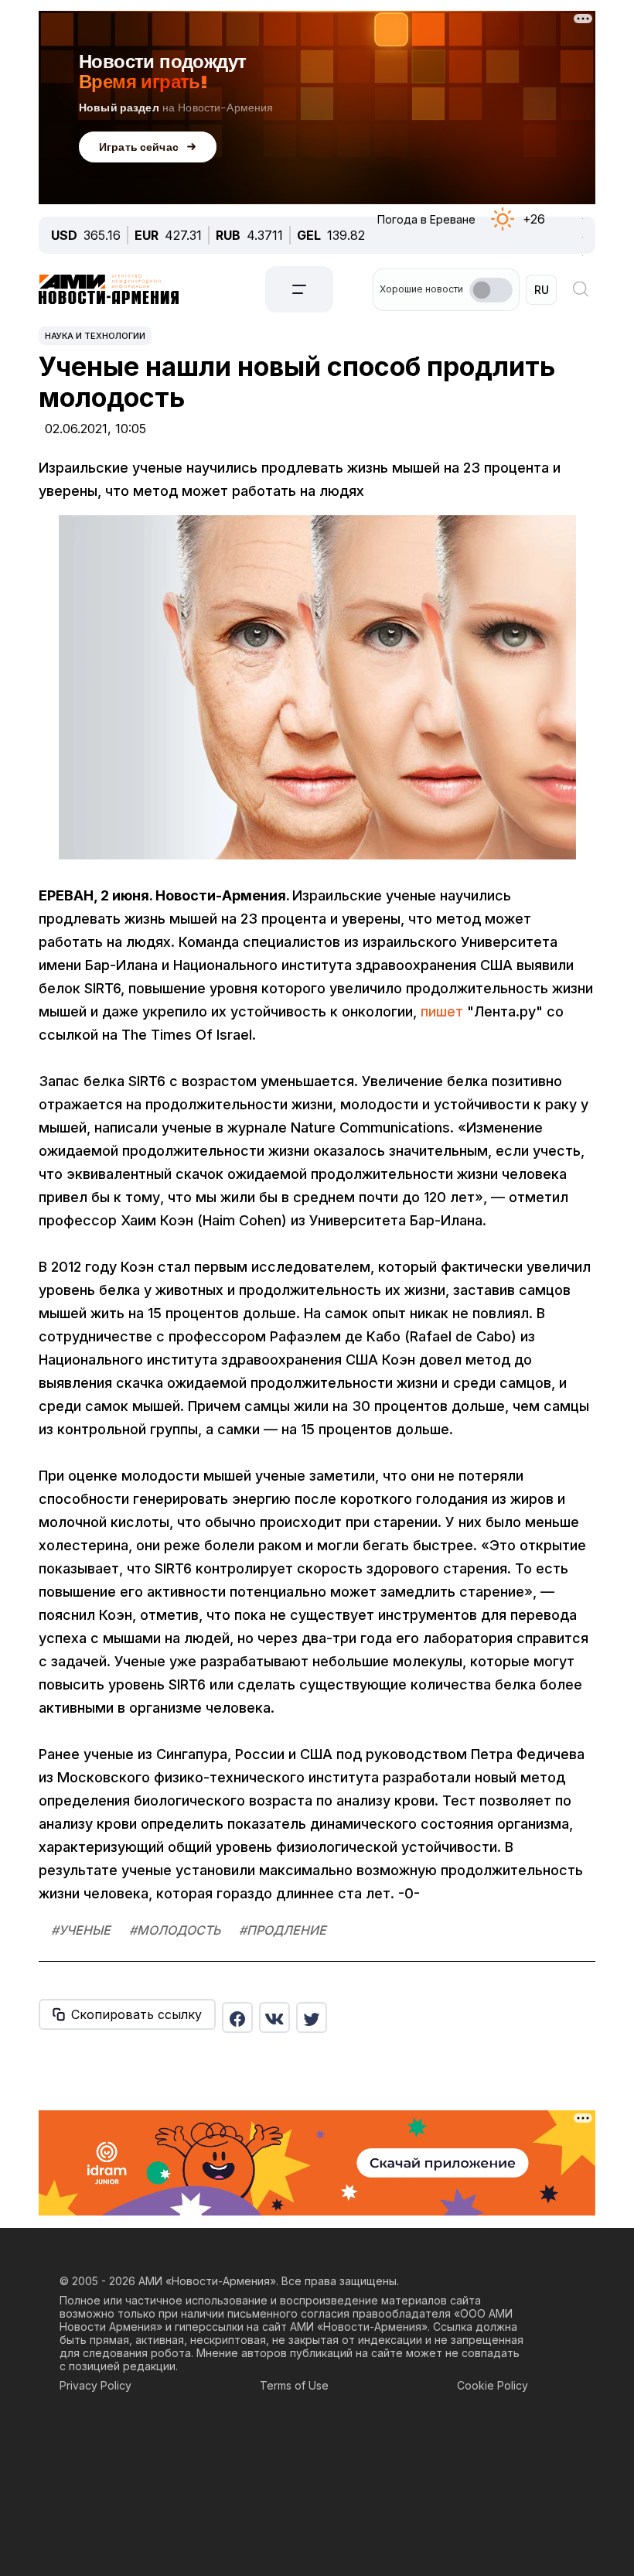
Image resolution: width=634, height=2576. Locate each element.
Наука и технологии (95, 336)
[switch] (491, 290)
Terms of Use (294, 2385)
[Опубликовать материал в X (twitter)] (312, 2017)
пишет (442, 1011)
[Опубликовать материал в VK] (274, 2017)
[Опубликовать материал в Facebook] (237, 2017)
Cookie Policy (493, 2385)
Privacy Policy (95, 2385)
